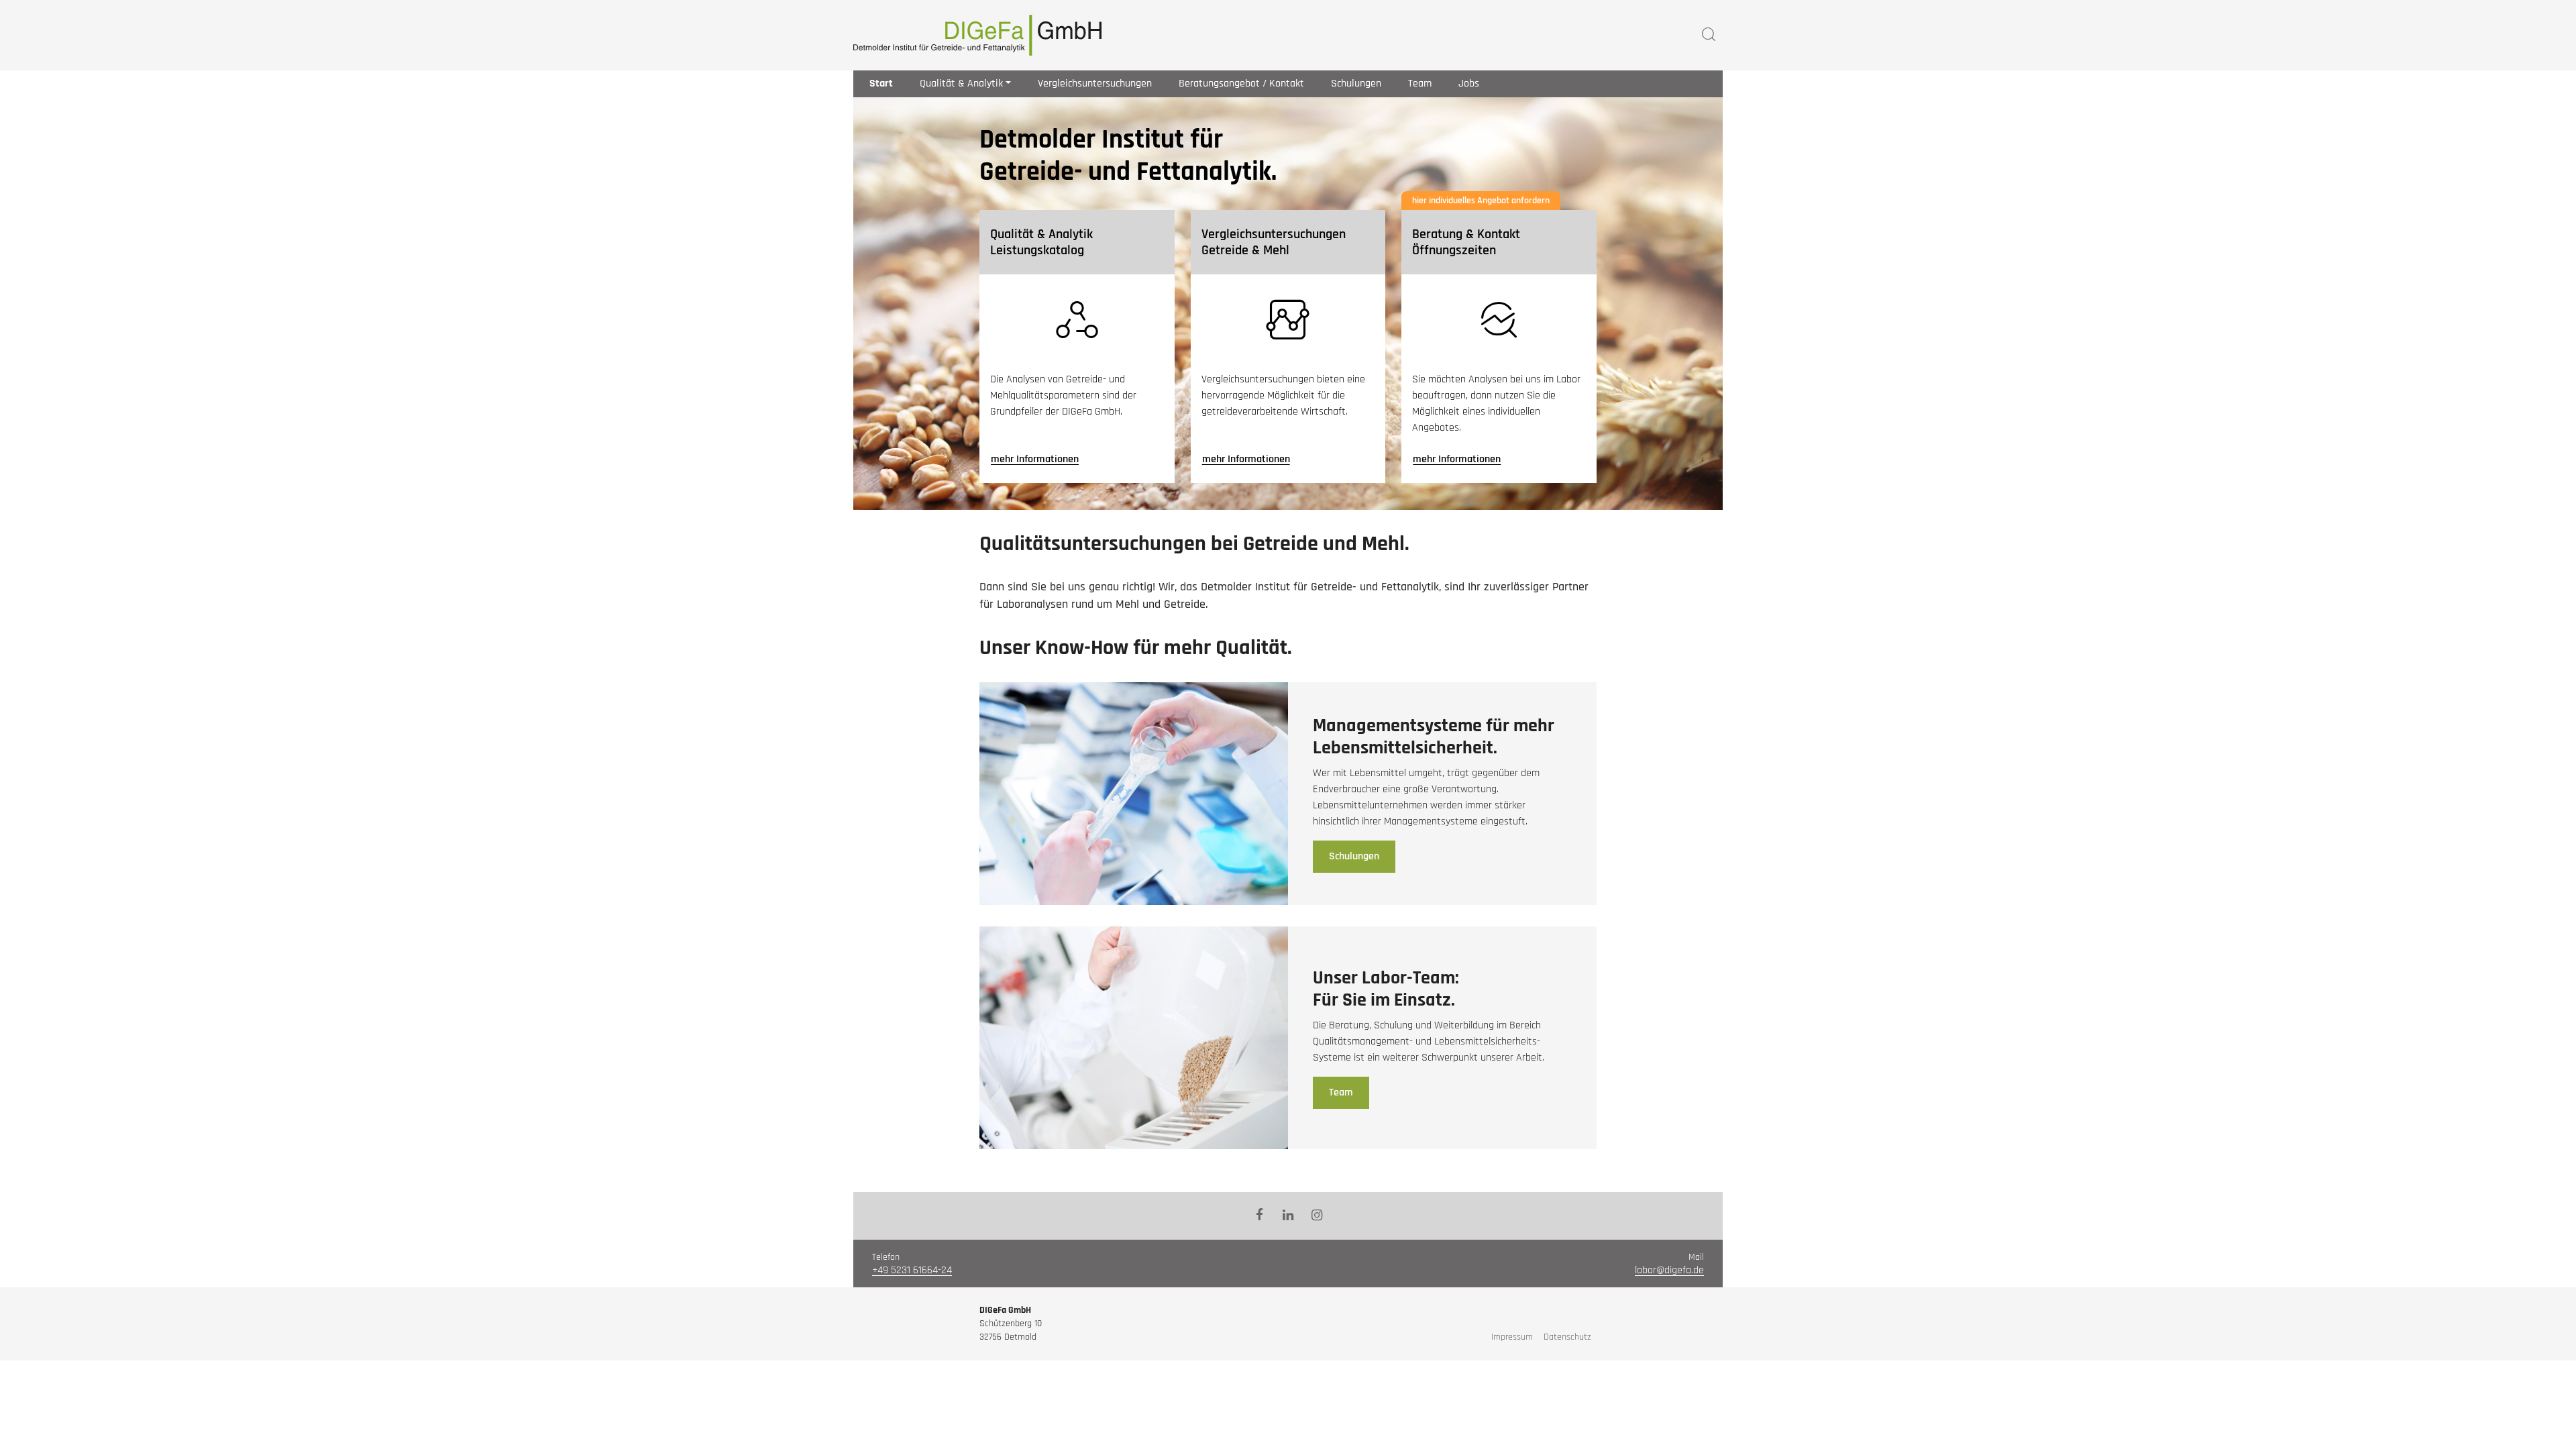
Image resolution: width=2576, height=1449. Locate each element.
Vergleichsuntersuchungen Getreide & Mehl (1274, 242)
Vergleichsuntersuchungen (1095, 84)
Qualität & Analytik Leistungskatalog (1041, 242)
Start (881, 84)
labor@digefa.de (1669, 1270)
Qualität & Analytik (961, 84)
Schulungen (1356, 84)
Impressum (1512, 1337)
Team (1420, 84)
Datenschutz (1567, 1337)
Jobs (1469, 84)
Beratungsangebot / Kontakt (1241, 84)
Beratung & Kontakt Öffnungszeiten (1466, 242)
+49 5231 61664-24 (912, 1270)
